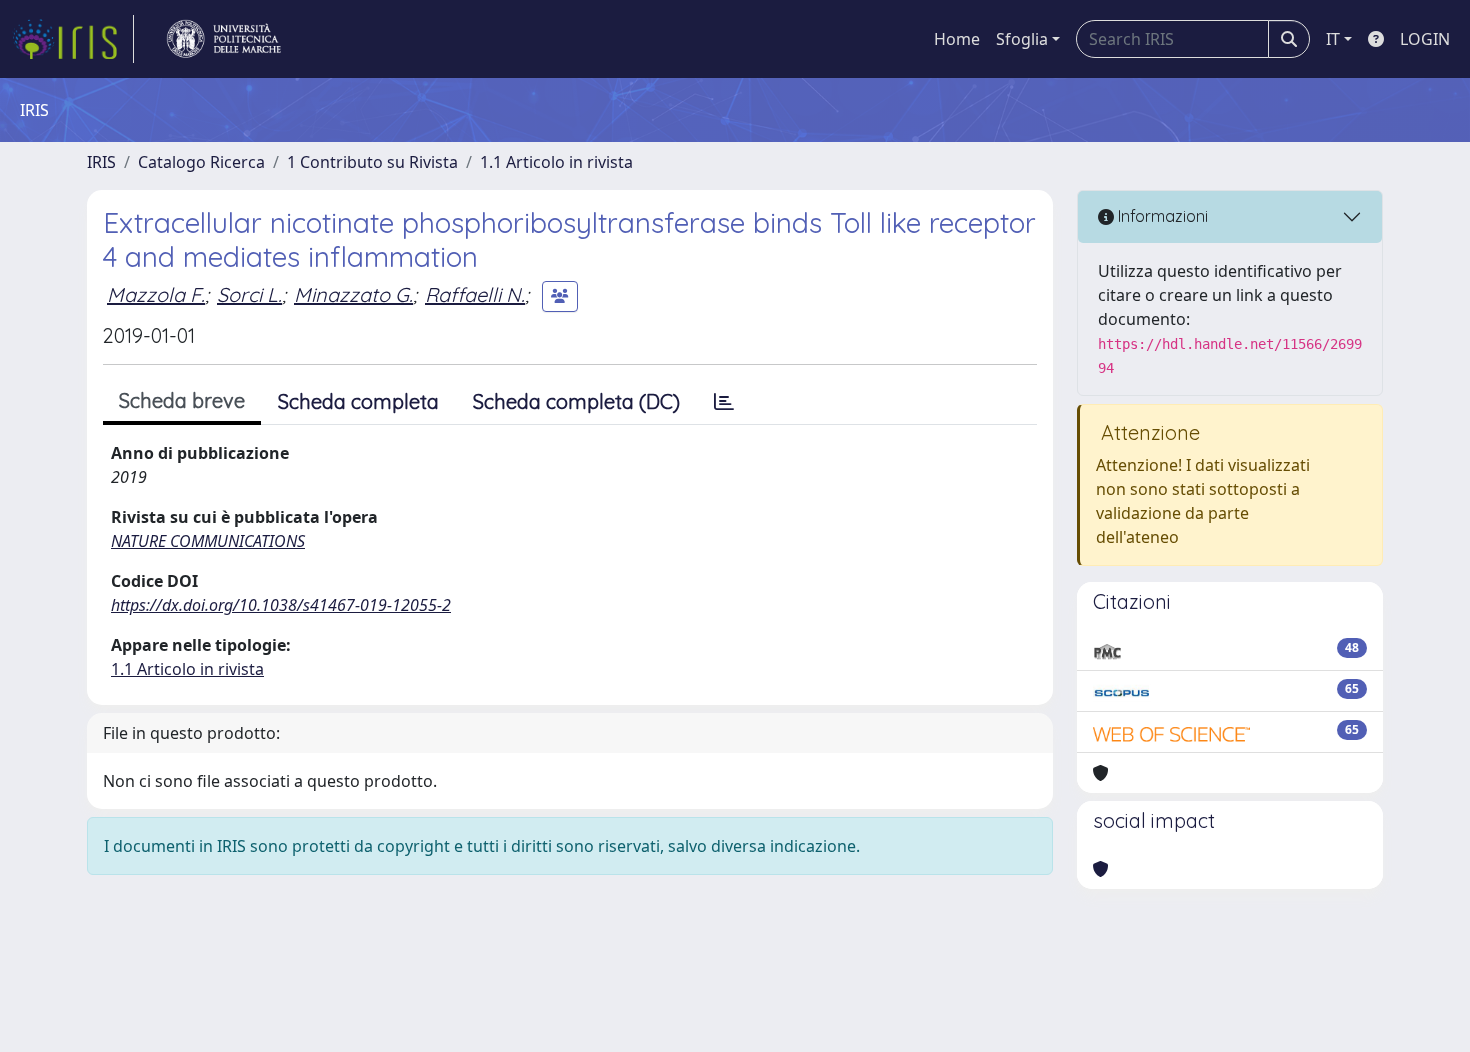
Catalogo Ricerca (201, 162)
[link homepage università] (224, 39)
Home (957, 39)
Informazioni (1161, 216)
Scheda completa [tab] (358, 401)
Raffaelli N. (475, 294)
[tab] (724, 402)
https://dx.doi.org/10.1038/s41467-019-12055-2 (281, 605)
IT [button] (1333, 39)
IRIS (101, 162)
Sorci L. (249, 294)
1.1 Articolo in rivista (556, 162)
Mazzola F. (156, 294)
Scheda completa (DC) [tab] (576, 401)
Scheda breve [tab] (182, 400)
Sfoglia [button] (1022, 39)
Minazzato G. (353, 294)
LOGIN (1425, 39)
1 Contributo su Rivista (372, 162)
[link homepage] (73, 39)
